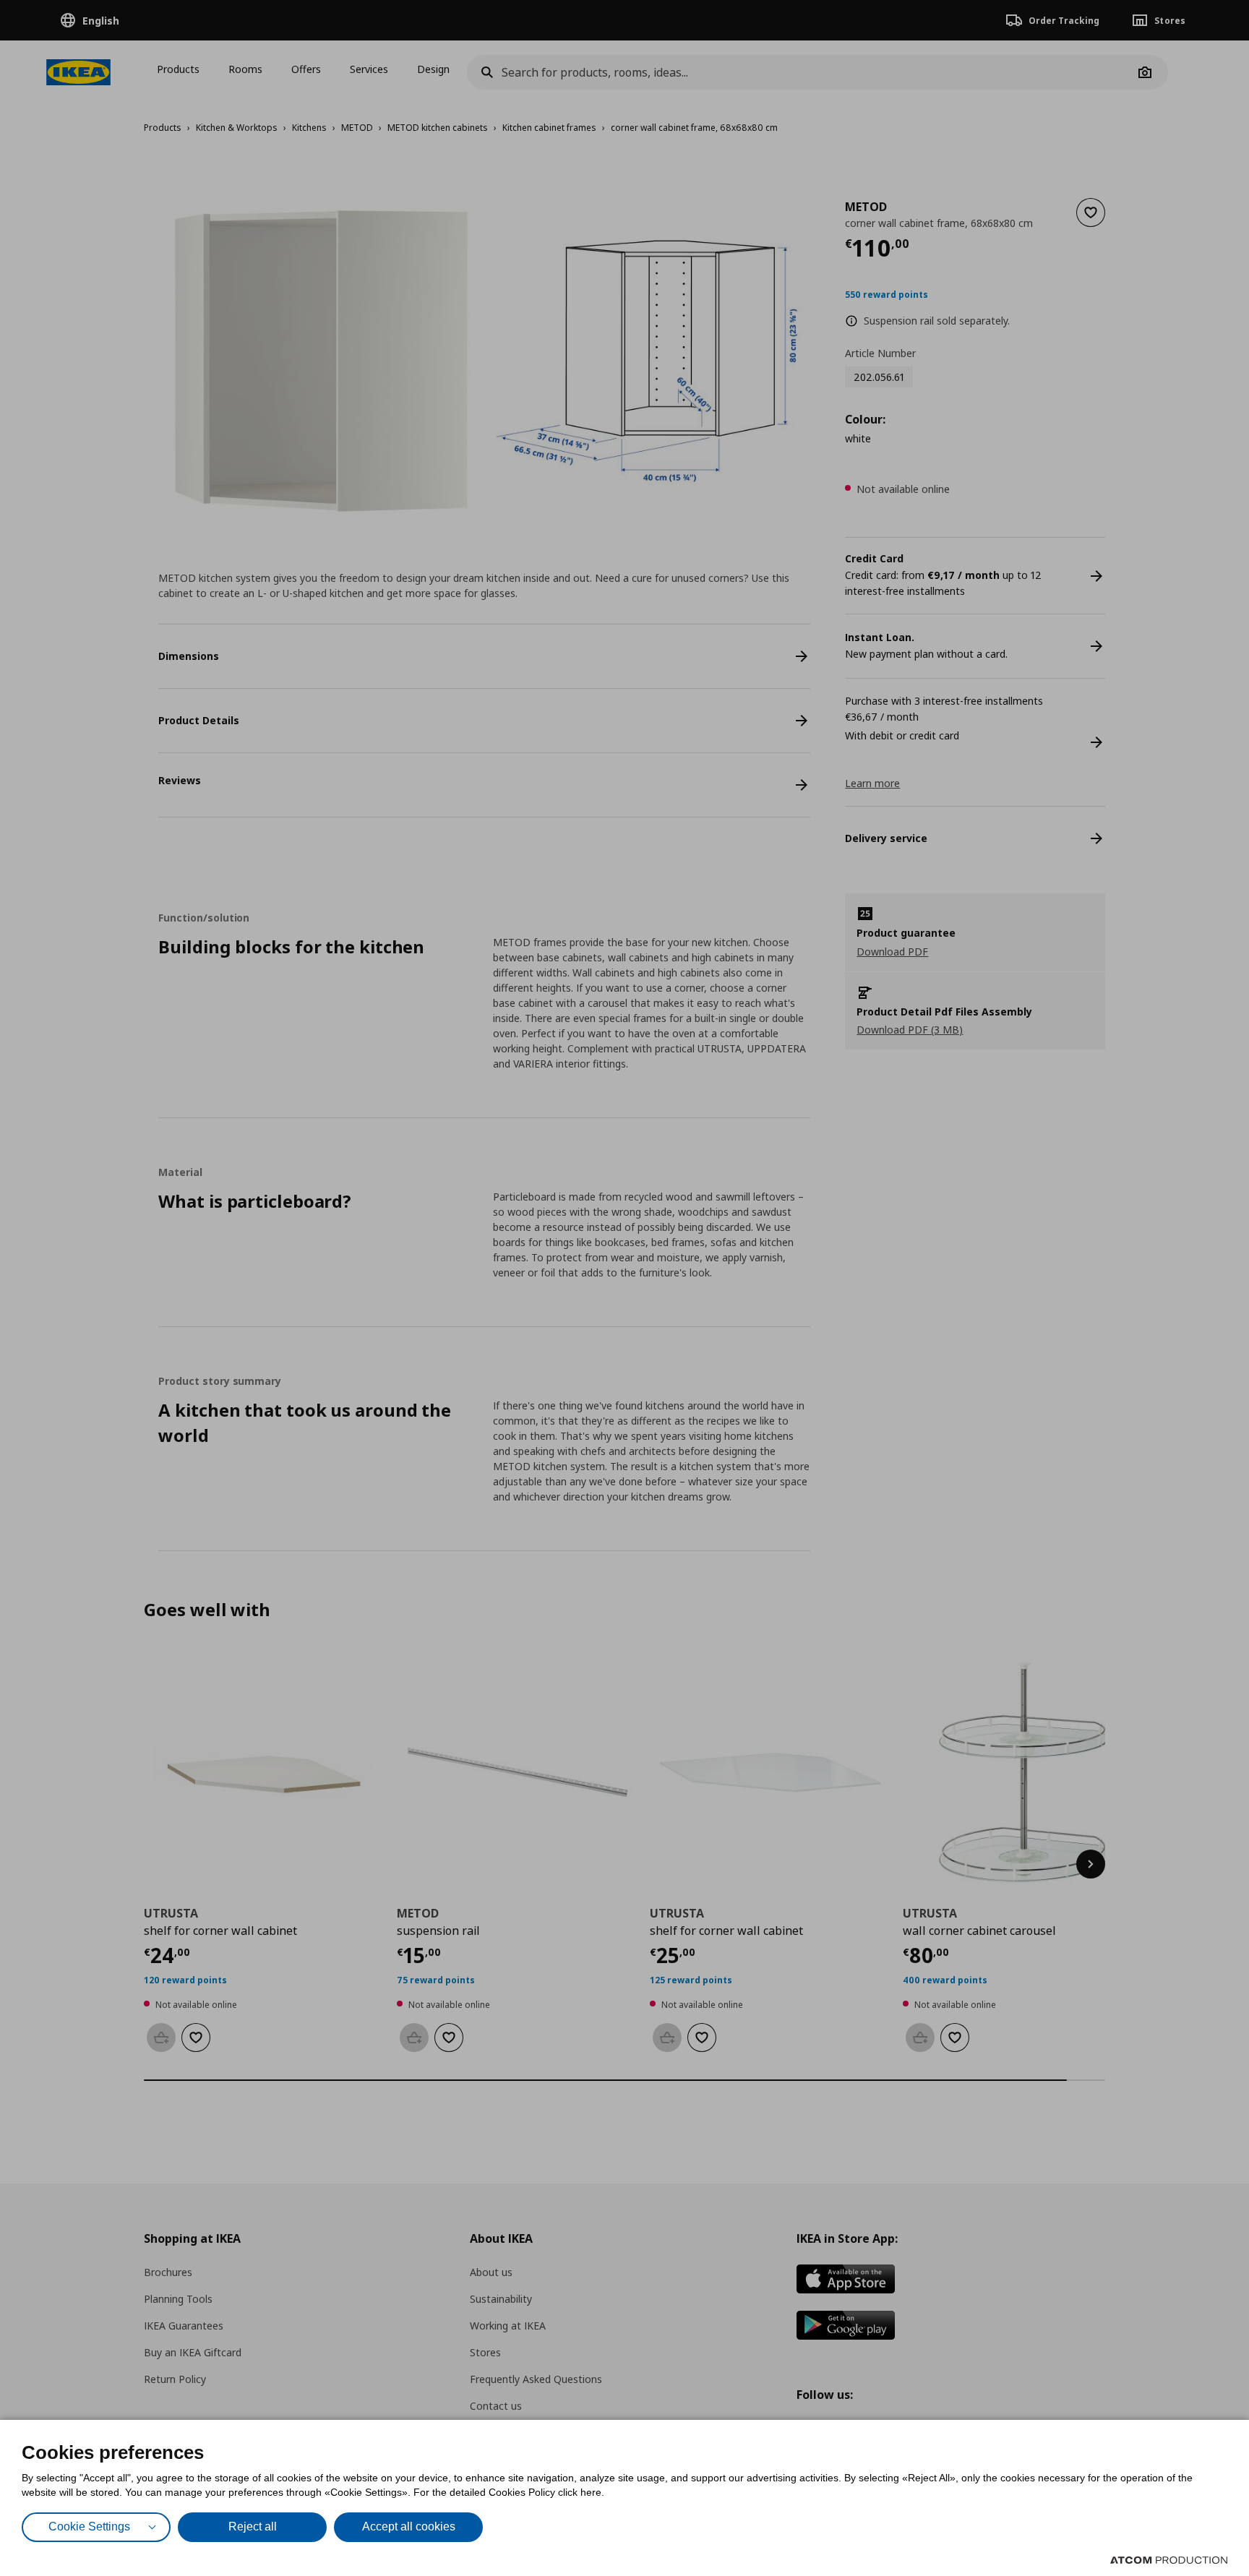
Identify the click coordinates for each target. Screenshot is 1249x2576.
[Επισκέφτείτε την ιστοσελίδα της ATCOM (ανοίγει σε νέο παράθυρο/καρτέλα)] (1169, 2560)
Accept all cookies (409, 2526)
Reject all (253, 2526)
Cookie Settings (89, 2526)
